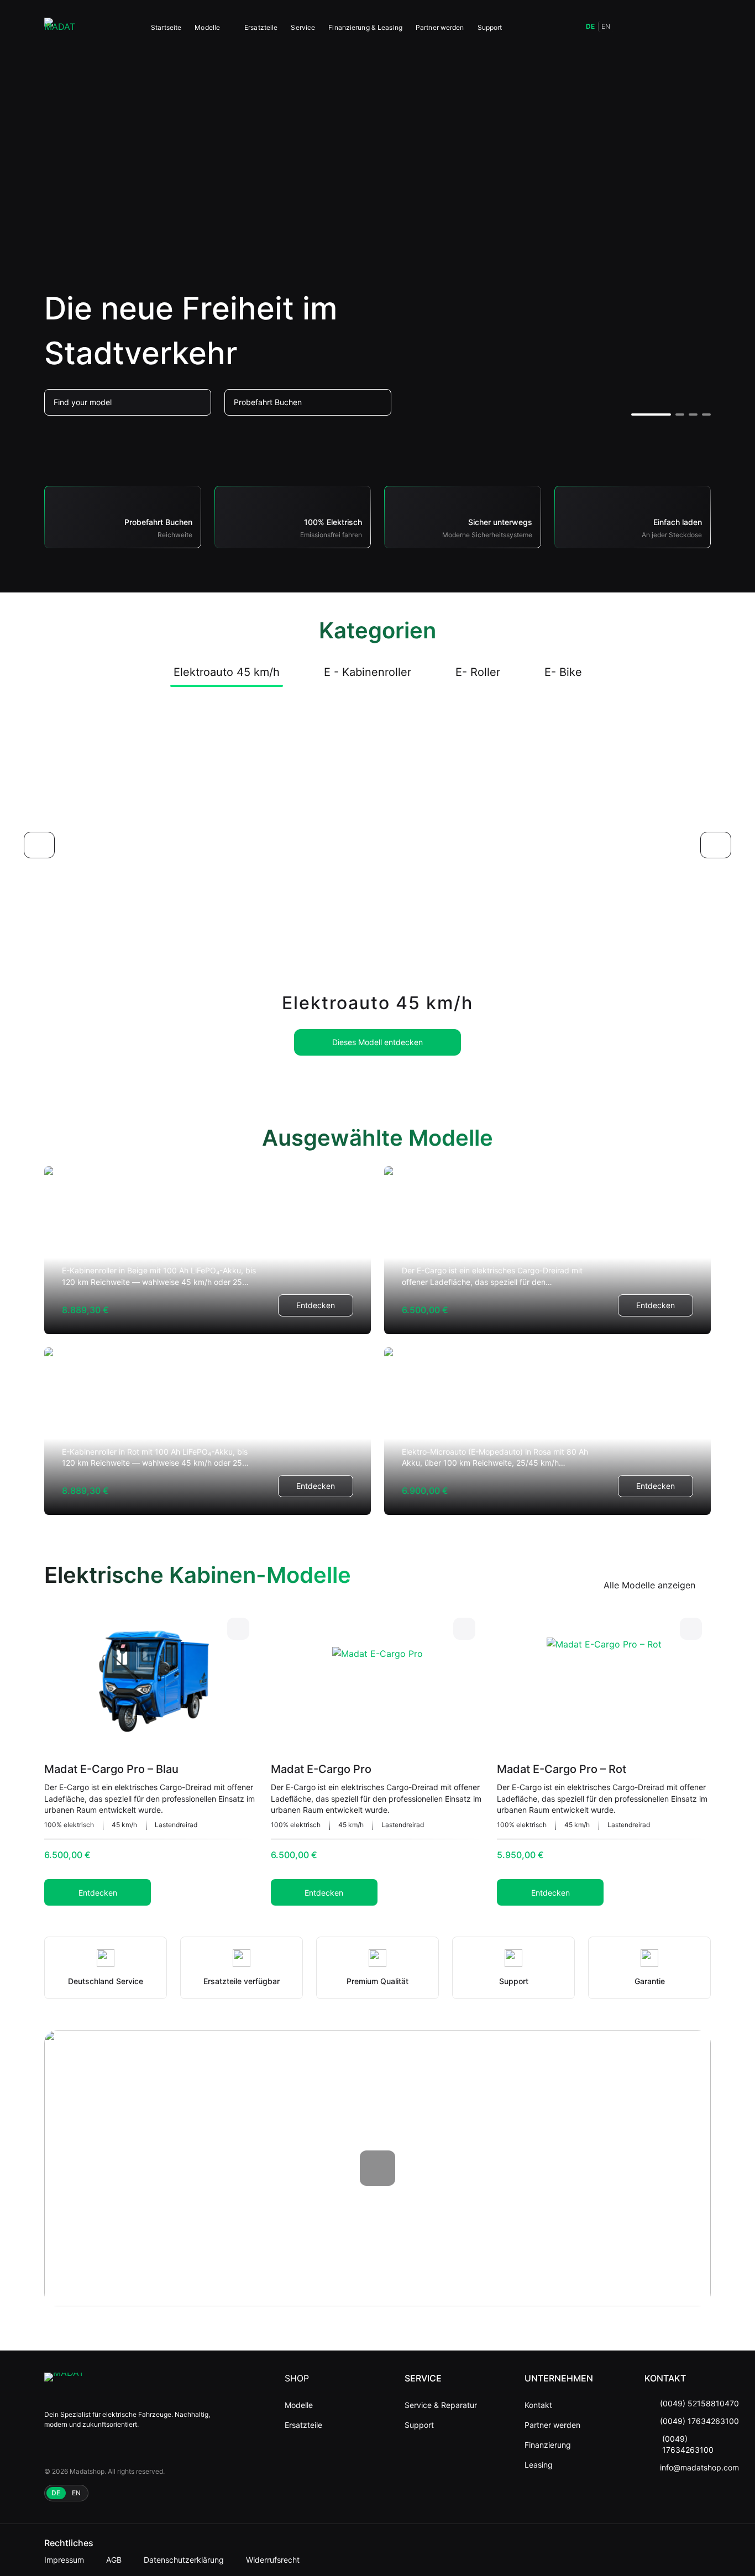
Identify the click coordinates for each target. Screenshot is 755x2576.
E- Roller (478, 672)
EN (606, 26)
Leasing (539, 2465)
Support (490, 27)
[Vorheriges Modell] (39, 845)
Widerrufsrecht (273, 2560)
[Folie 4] (706, 415)
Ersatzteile (261, 27)
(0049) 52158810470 (699, 2403)
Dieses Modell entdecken (377, 1042)
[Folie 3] (693, 415)
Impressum (64, 2560)
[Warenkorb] (678, 27)
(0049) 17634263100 (699, 2421)
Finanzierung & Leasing (365, 27)
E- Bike (563, 672)
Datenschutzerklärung (184, 2560)
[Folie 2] (680, 415)
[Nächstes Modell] (716, 845)
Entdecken (316, 1305)
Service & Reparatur (441, 2405)
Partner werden (440, 27)
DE (590, 26)
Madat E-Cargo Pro (321, 1769)
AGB (114, 2560)
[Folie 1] (651, 415)
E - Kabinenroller (368, 672)
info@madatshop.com (699, 2467)
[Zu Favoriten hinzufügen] (238, 1629)
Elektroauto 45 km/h (227, 672)
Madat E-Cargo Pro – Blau (111, 1769)
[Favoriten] (653, 27)
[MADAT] (60, 27)
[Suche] (629, 27)
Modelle (207, 27)
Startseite (166, 27)
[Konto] (702, 27)
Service (303, 27)
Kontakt (538, 2405)
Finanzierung (548, 2445)
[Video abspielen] (377, 2168)
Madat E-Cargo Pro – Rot (562, 1769)
